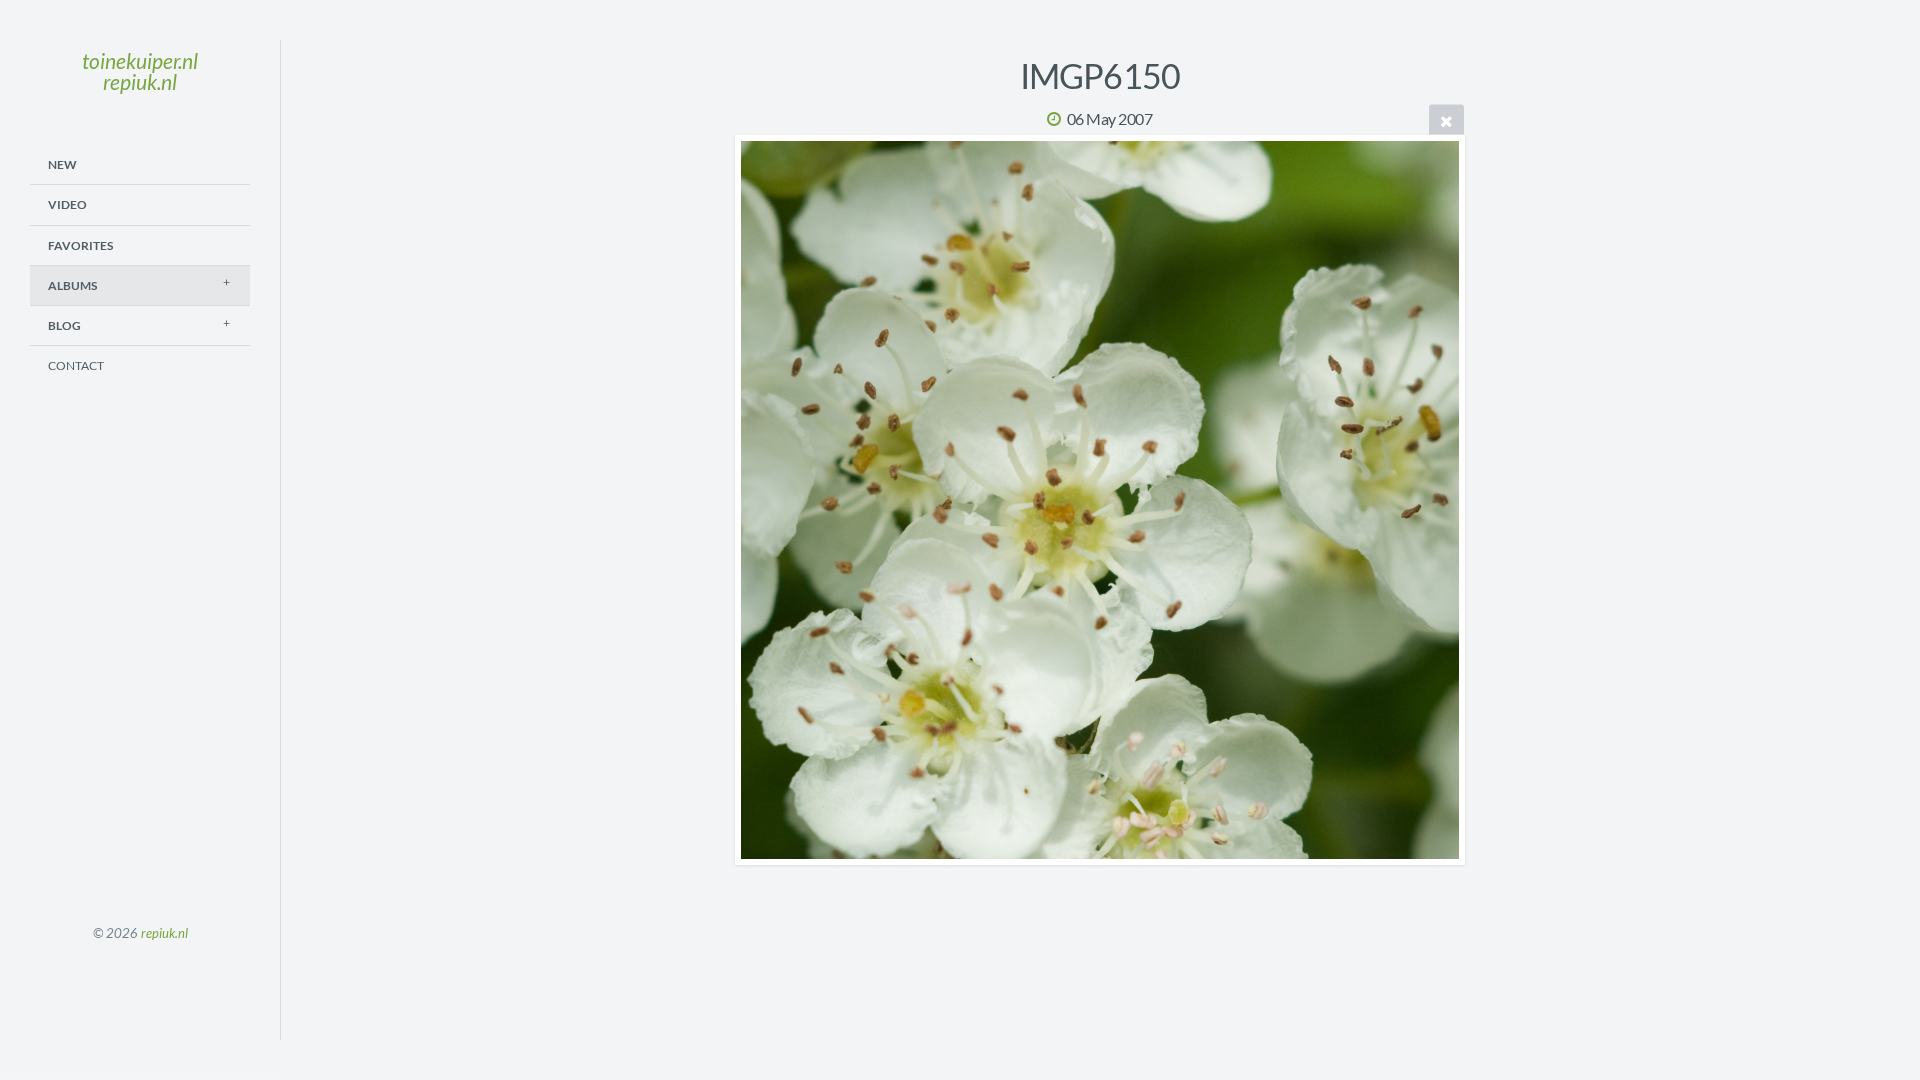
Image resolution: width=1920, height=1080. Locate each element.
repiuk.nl (164, 933)
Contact (76, 365)
